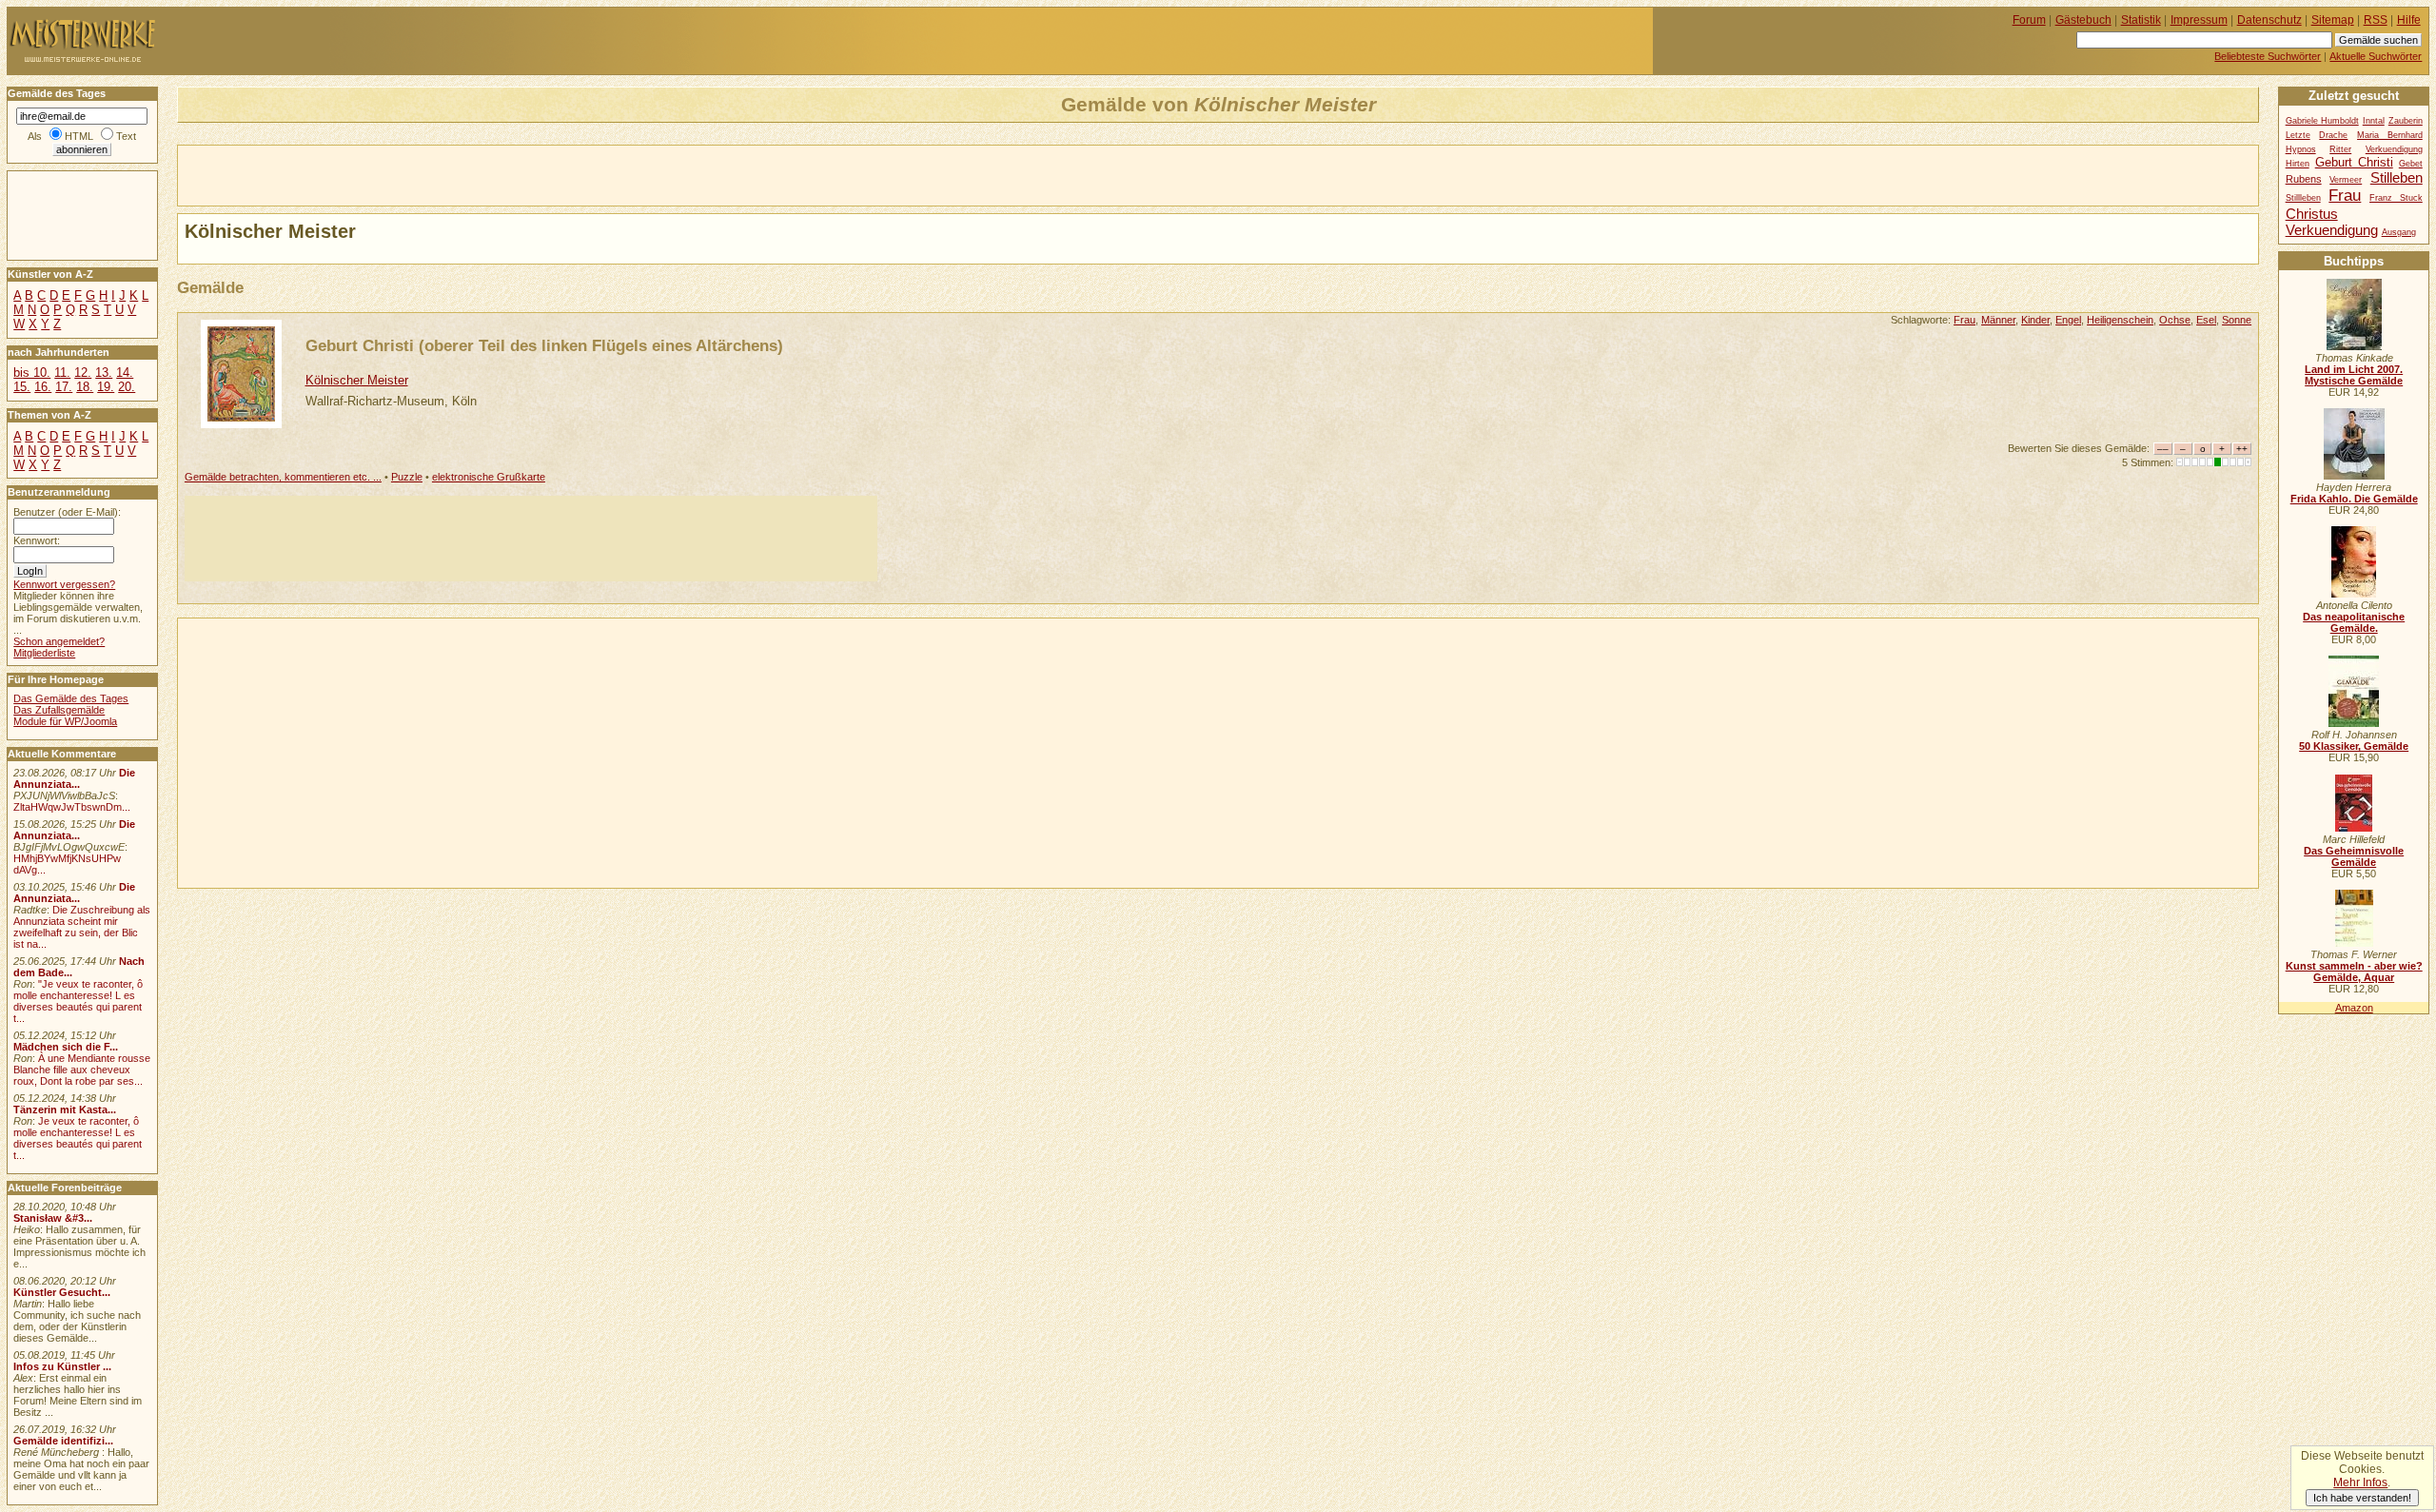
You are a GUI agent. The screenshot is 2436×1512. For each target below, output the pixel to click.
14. (125, 373)
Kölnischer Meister (357, 380)
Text (126, 136)
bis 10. (32, 373)
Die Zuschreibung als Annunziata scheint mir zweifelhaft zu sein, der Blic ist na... (82, 927)
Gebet (2411, 164)
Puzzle (407, 477)
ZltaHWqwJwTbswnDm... (72, 807)
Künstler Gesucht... (62, 1292)
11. (62, 373)
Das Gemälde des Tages (71, 698)
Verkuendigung (2332, 230)
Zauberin (2406, 121)
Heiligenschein (2120, 320)
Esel (2206, 320)
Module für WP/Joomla (65, 721)
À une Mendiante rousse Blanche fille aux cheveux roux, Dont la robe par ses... (82, 1070)
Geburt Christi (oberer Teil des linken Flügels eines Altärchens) (544, 345)
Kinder (2035, 320)
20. (127, 387)
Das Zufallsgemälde (59, 710)
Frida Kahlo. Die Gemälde (2354, 499)
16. (43, 387)
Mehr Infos (2360, 1483)
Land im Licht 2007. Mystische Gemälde (2354, 375)
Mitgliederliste (44, 653)
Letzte (2298, 135)
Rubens (2304, 179)
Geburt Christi (2354, 162)
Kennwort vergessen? (64, 584)
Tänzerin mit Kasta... (65, 1109)
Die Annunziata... (74, 778)
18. (85, 387)
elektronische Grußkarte (489, 477)
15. (22, 387)
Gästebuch (2083, 20)
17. (64, 387)
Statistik (2141, 20)
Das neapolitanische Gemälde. (2354, 622)
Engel (2068, 320)
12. (83, 373)
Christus (2312, 214)
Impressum (2199, 20)
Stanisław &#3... (53, 1218)
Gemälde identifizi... (63, 1441)
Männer (1998, 320)
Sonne (2237, 320)
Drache (2333, 135)
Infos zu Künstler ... (62, 1366)
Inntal (2374, 121)
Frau (1965, 320)
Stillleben (2303, 198)
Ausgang (2399, 232)
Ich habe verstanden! (2362, 1498)
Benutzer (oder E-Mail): (67, 512)
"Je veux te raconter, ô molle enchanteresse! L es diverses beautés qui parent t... (78, 1001)
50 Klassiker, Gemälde (2354, 746)
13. (104, 373)
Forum (2029, 20)
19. (106, 387)
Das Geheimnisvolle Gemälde (2354, 856)
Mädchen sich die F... (66, 1047)
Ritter (2340, 149)
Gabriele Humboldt (2322, 121)
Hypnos (2301, 149)
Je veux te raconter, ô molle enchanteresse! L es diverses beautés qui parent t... (78, 1138)
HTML (79, 136)
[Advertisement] (401, 174)
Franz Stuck (2396, 198)
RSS (2376, 20)
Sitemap (2333, 20)
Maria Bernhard (2390, 135)
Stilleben (2397, 177)
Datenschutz (2269, 20)
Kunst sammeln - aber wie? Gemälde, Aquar (2354, 972)
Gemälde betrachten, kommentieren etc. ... (283, 477)
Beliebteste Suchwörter (2268, 56)
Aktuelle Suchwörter (2376, 56)
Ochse (2175, 320)
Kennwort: (37, 540)
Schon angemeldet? (59, 641)
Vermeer (2346, 180)
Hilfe (2409, 20)
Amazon (2354, 1008)
